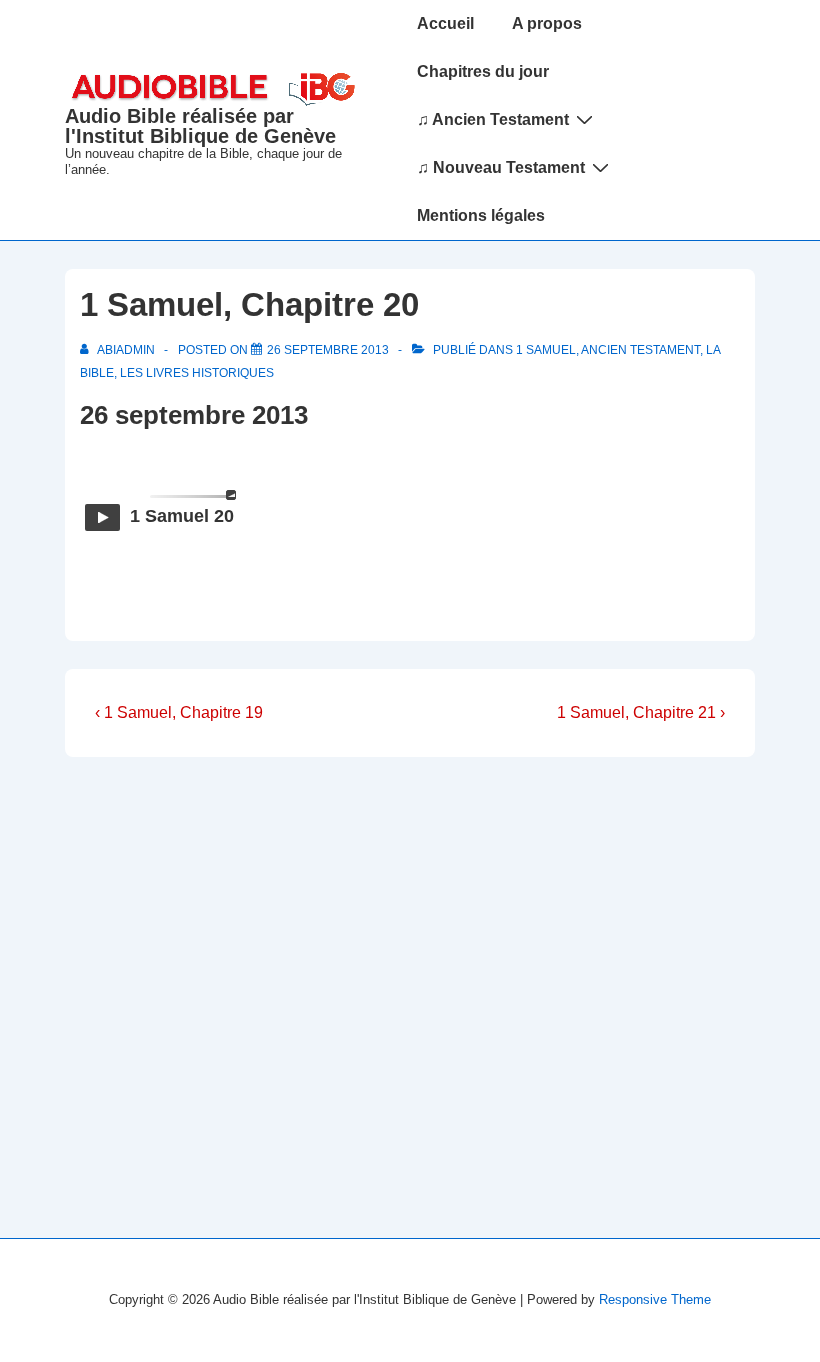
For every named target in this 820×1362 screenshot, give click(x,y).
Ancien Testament (640, 350)
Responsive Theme (655, 1299)
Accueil (445, 23)
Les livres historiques (197, 373)
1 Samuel (546, 350)
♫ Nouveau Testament (501, 167)
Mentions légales (481, 215)
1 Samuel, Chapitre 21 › (641, 712)
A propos (547, 23)
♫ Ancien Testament (493, 119)
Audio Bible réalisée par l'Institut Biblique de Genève (200, 126)
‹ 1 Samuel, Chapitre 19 (179, 712)
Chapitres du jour (483, 71)
